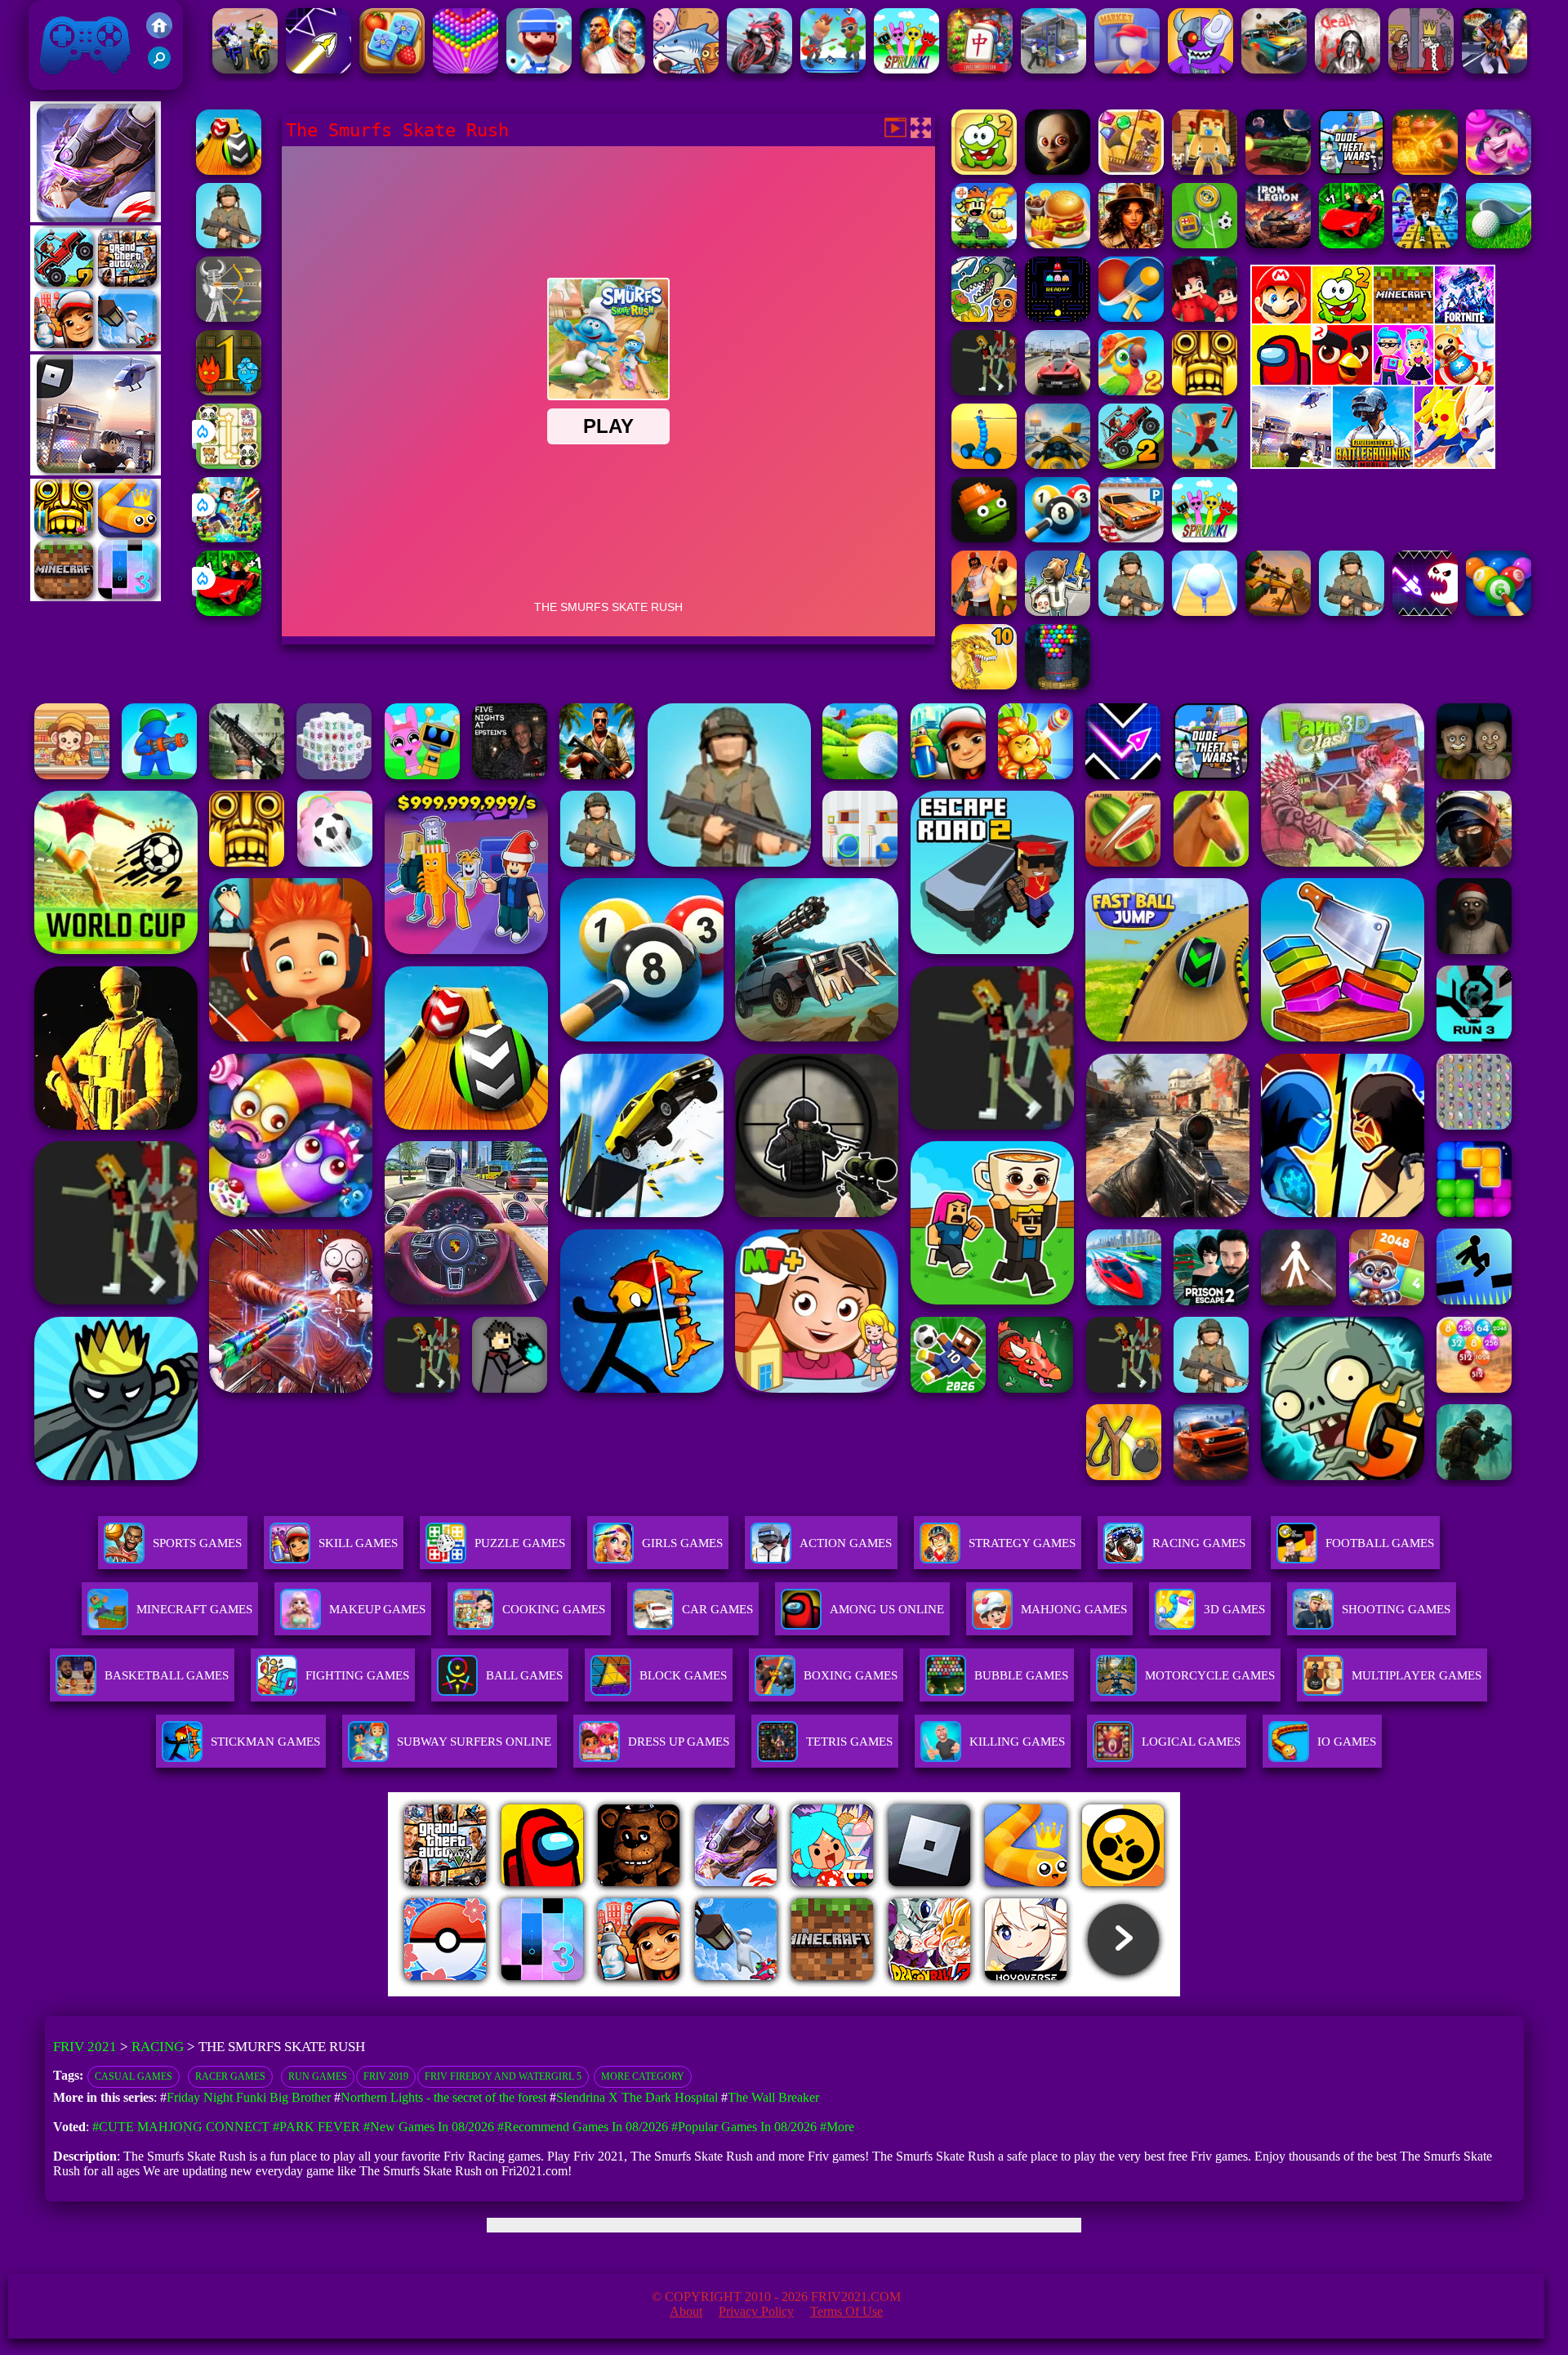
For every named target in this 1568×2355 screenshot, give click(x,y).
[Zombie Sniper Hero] (1278, 611)
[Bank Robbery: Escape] (1058, 611)
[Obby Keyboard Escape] (1425, 244)
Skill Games (358, 1543)
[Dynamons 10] (984, 685)
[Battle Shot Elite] (1352, 611)
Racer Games (230, 2076)
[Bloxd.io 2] (1205, 317)
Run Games (318, 2076)
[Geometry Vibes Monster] (1425, 611)
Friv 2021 (62, 81)
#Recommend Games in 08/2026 (583, 2127)
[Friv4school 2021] (159, 34)
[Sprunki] (906, 69)
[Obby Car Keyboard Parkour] (229, 611)
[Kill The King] (1421, 69)
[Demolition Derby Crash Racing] (1274, 69)
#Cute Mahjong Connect (181, 2127)
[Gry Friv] (96, 218)
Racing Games (1199, 1543)
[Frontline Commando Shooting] (1131, 611)
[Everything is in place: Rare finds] (1131, 244)
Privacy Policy (756, 2311)
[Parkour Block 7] (1205, 464)
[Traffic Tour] (1058, 391)
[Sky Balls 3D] (229, 170)
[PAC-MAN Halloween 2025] (1058, 317)
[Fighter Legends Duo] (612, 69)
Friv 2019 (386, 2076)
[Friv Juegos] (1373, 464)
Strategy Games (1022, 1543)
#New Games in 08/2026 (429, 2127)
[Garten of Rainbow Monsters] (1200, 69)
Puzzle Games (520, 1543)
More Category (643, 2076)
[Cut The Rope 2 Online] (984, 170)
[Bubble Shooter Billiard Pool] (1499, 611)
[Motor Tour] (759, 69)
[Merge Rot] (686, 69)
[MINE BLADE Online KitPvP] (229, 538)
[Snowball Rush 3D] (1205, 611)
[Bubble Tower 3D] (1058, 685)
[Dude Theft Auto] (1352, 170)
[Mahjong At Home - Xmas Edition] (980, 69)
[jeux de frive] (1031, 1992)
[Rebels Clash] (984, 611)
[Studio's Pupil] (833, 69)
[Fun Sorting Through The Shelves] (1425, 170)
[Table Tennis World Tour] (1131, 317)
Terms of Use (846, 2311)
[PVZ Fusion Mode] (229, 244)
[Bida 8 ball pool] (1058, 538)
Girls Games (682, 1543)
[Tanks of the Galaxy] (1278, 170)
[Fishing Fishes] (539, 69)
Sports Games (197, 1543)
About (686, 2311)
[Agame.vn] (489, 1992)
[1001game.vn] (736, 1992)
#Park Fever (316, 2127)
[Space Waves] (318, 69)
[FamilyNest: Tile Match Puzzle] (392, 69)
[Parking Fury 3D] (1131, 538)
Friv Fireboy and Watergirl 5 (503, 2076)
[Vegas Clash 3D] (1494, 69)
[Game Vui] (96, 347)
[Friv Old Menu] (1373, 382)
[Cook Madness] (1058, 244)
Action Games (846, 1543)
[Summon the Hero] (1499, 170)
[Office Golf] (1499, 244)
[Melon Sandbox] (984, 538)
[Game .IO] (96, 597)
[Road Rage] (984, 391)
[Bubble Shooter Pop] (465, 69)
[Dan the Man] (984, 244)
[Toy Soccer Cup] (1205, 244)
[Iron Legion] (1278, 244)
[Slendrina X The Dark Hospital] (1347, 69)
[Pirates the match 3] (1131, 170)
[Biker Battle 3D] (245, 69)
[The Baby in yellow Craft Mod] (1205, 170)
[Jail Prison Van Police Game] (1053, 69)
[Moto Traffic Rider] (1058, 464)
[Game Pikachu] (96, 471)
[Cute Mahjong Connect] (229, 464)
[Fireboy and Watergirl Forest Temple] (229, 391)
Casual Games (134, 2076)
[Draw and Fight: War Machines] (984, 464)
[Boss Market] (1127, 69)
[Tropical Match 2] (1131, 391)
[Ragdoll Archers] (229, 317)
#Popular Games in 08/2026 (744, 2127)
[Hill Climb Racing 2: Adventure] (1131, 464)
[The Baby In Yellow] (1058, 170)
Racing (158, 2047)
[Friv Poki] (1373, 319)
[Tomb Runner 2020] (1205, 391)
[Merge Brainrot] (984, 317)
